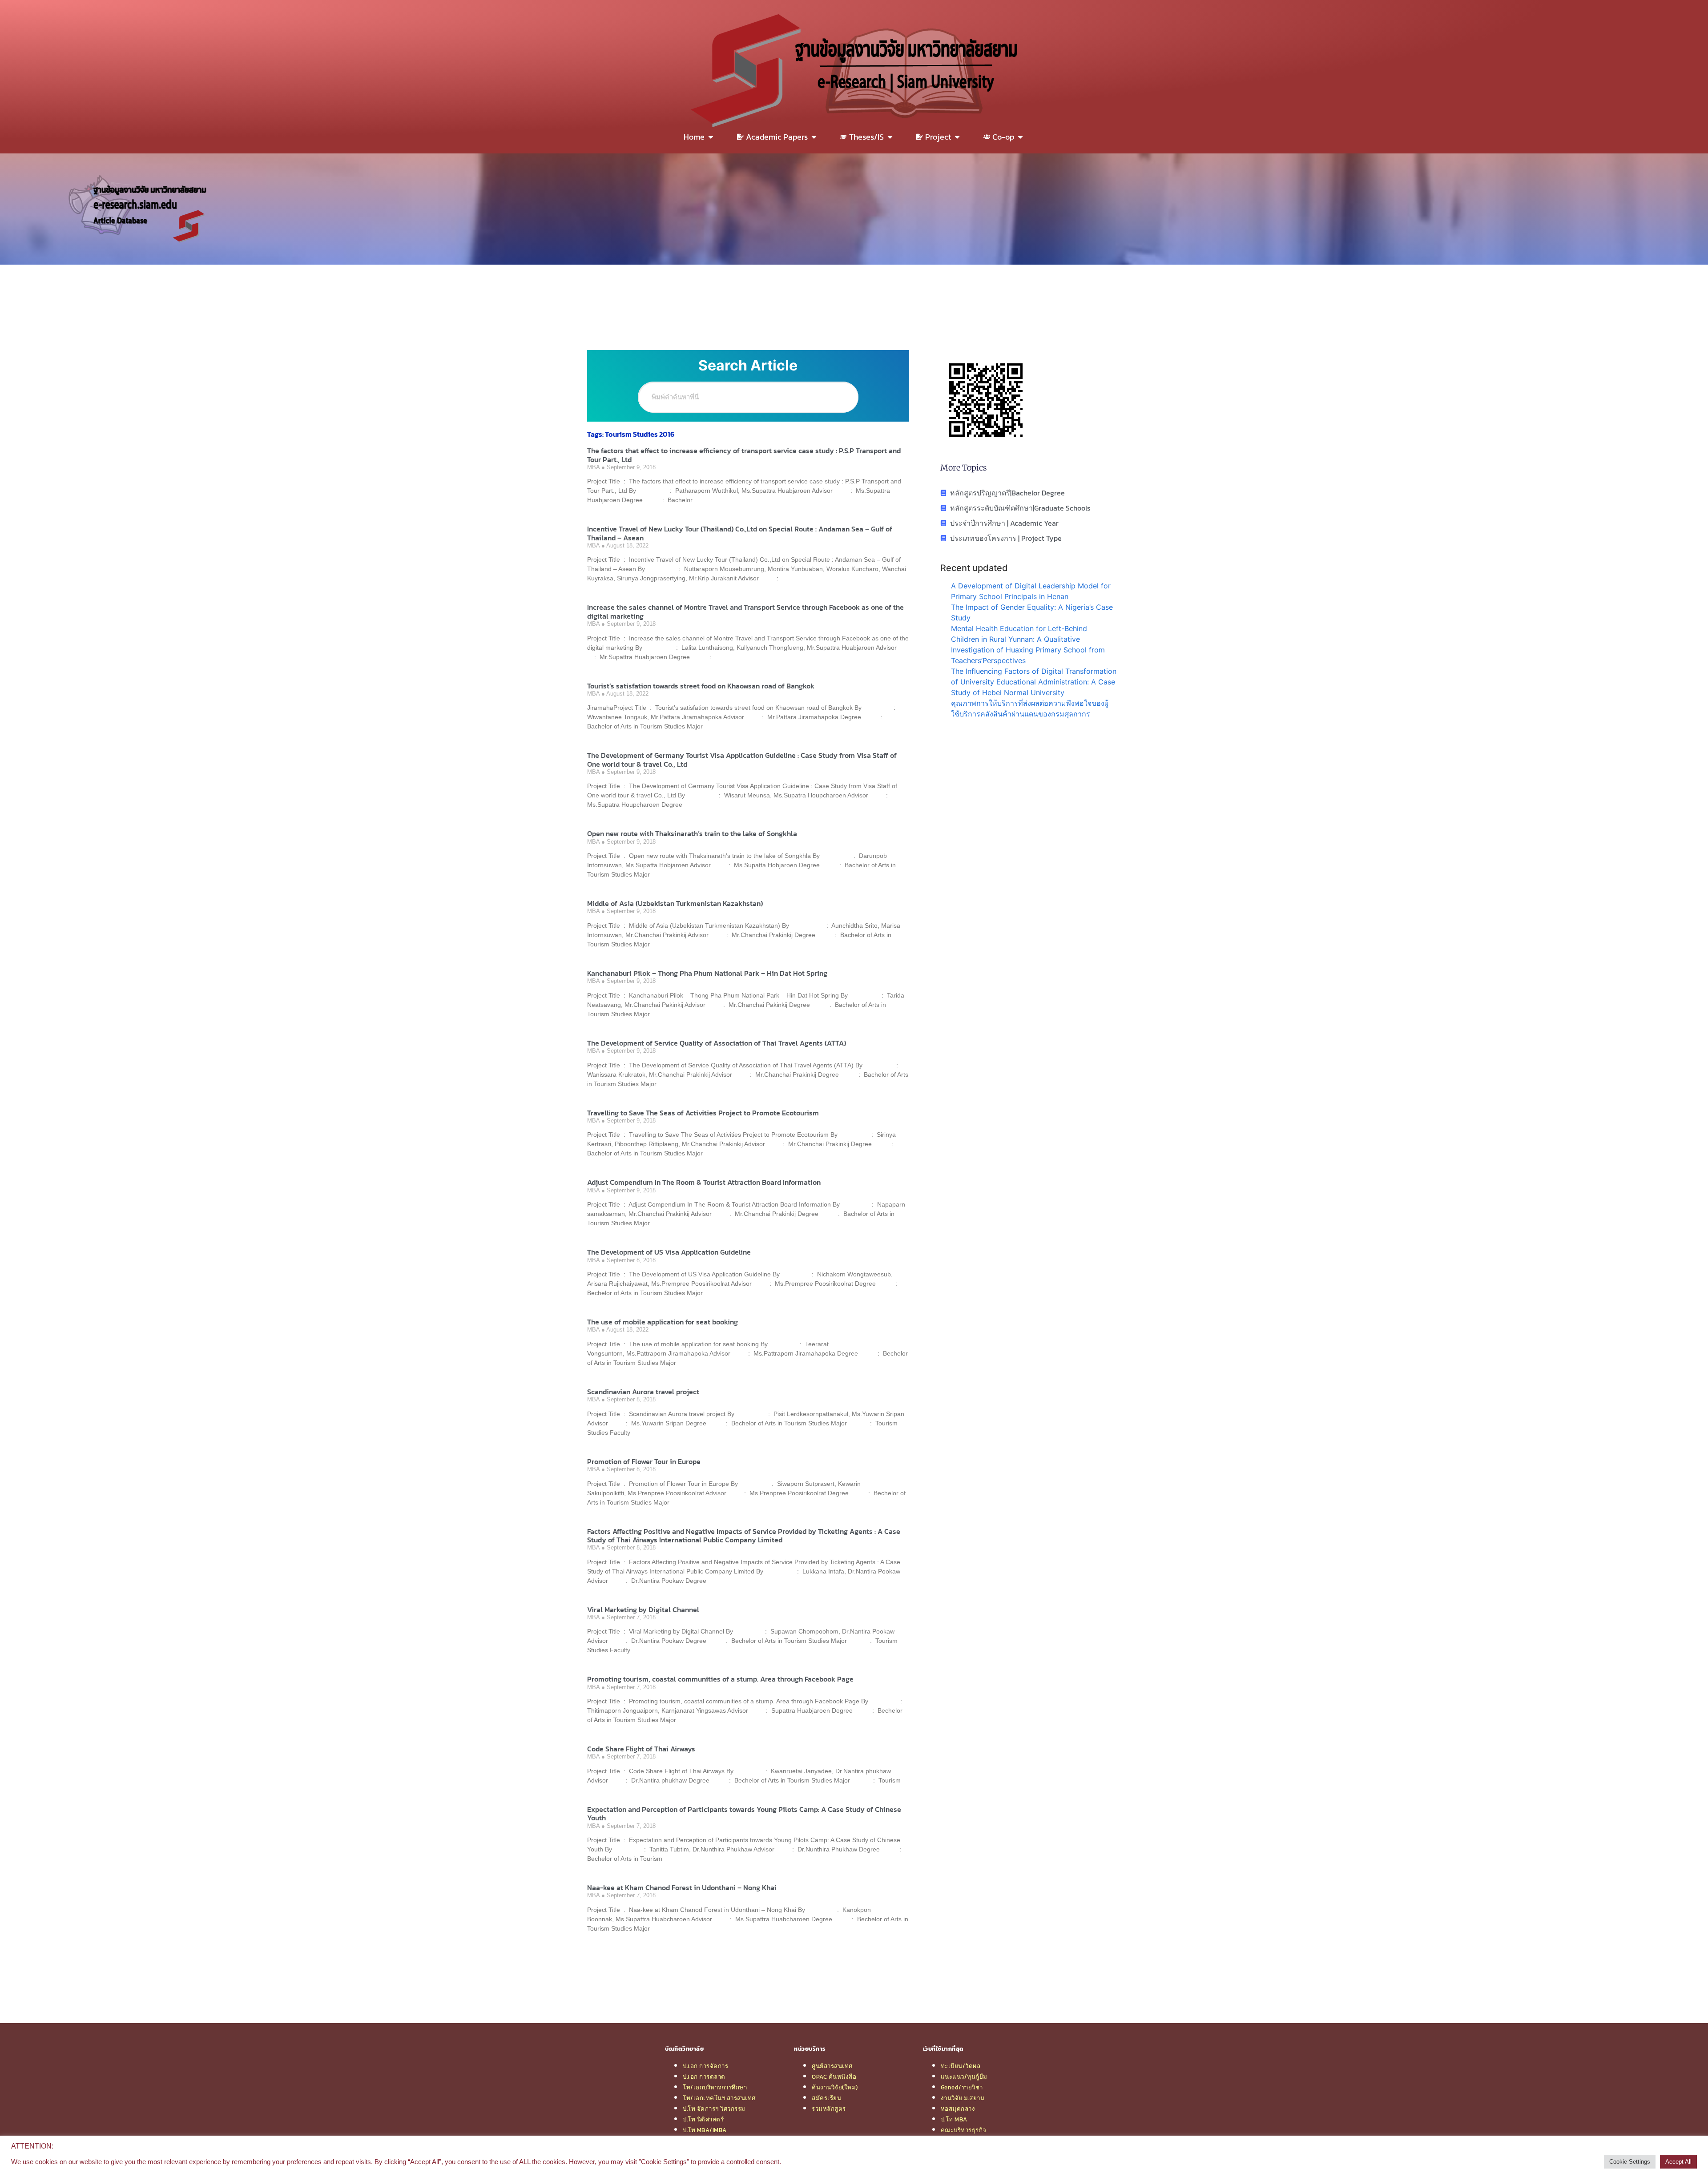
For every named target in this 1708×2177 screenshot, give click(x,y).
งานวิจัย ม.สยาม (963, 2098)
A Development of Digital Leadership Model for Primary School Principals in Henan (1031, 591)
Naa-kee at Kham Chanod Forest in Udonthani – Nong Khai (682, 1887)
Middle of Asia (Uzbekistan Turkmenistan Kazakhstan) (675, 903)
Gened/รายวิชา (962, 2087)
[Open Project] (957, 137)
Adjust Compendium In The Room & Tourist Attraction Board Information (704, 1182)
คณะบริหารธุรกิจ (964, 2130)
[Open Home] (711, 137)
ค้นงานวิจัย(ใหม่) (835, 2087)
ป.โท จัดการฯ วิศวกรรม (714, 2109)
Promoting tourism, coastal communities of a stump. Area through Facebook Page (720, 1679)
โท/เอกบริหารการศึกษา (715, 2087)
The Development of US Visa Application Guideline (669, 1252)
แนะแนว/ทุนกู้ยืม (964, 2076)
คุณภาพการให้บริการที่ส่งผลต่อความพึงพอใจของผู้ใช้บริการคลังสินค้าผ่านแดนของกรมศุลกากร (1030, 708)
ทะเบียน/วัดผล (961, 2066)
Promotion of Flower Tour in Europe (644, 1461)
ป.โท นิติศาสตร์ (703, 2119)
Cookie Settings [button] (1630, 2162)
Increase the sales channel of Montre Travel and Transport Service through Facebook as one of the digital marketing (745, 611)
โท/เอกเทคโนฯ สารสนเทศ (719, 2098)
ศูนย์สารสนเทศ (832, 2066)
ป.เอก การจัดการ (705, 2066)
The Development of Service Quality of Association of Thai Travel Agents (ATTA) (717, 1043)
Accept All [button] (1678, 2162)
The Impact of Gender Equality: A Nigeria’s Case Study (1032, 612)
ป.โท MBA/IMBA (705, 2130)
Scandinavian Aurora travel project (643, 1392)
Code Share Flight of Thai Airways (641, 1749)
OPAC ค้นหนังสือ (834, 2076)
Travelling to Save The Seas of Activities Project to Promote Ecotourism (703, 1113)
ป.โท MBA (954, 2119)
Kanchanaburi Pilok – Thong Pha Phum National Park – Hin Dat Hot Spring (707, 973)
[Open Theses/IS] (890, 137)
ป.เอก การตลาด (704, 2076)
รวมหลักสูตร (829, 2109)
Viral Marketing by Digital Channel (643, 1610)
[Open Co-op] (1020, 137)
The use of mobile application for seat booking (663, 1322)
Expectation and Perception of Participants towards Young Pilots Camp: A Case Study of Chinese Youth (744, 1813)
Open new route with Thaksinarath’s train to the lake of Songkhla (692, 833)
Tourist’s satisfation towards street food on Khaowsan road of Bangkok (701, 686)
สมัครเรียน (826, 2098)
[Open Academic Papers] (814, 137)
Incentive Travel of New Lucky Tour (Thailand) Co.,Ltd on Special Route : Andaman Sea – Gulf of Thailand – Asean (740, 533)
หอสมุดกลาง (958, 2109)
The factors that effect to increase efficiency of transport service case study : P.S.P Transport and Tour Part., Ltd (744, 455)
